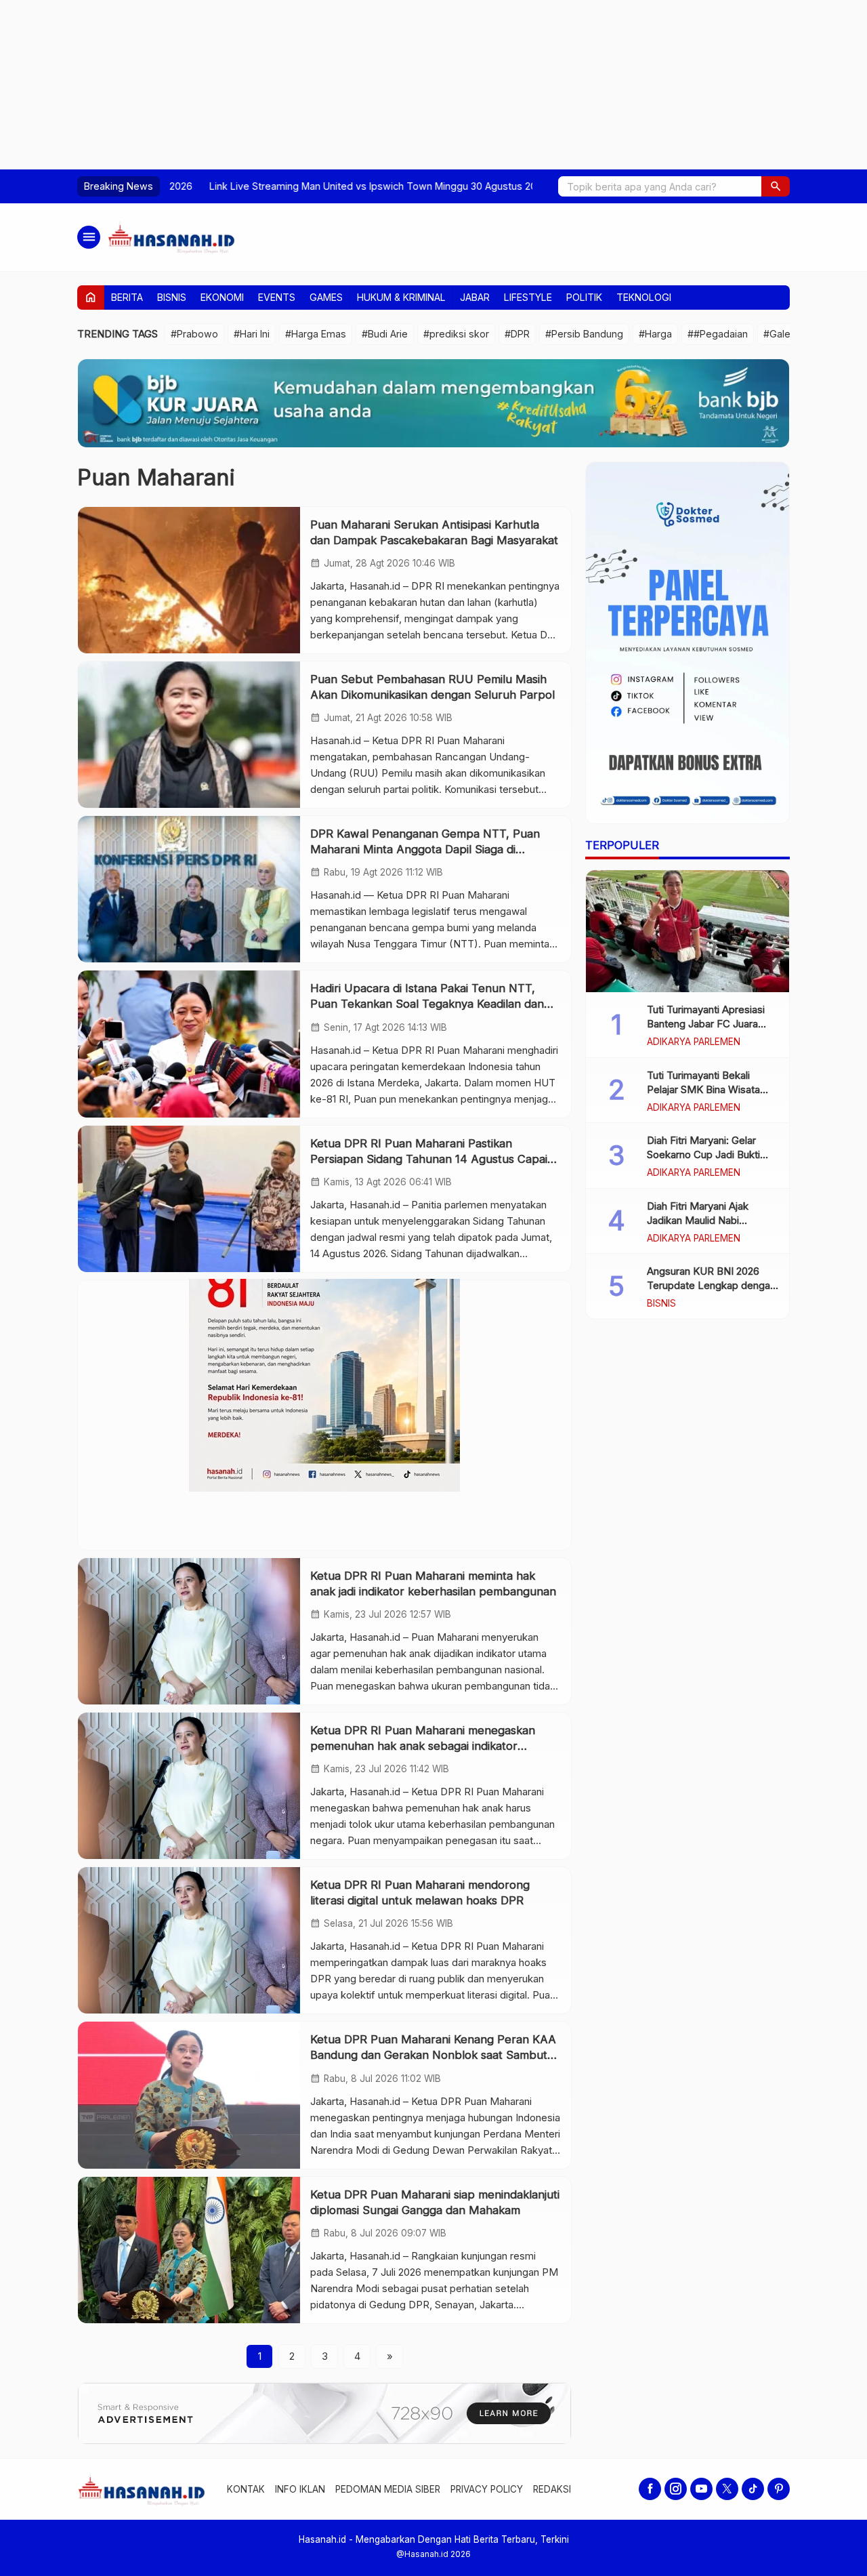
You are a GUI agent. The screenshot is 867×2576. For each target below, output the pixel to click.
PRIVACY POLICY (487, 2489)
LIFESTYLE (528, 297)
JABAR (475, 297)
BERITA (127, 297)
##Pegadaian (718, 334)
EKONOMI (222, 297)
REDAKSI (552, 2489)
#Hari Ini (252, 334)
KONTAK (246, 2489)
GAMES (326, 297)
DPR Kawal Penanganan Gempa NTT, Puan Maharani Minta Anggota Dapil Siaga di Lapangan (425, 849)
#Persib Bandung (584, 334)
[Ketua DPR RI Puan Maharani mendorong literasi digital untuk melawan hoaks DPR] (189, 1940)
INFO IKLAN (300, 2489)
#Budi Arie (385, 334)
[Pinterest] (779, 2489)
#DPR (517, 334)
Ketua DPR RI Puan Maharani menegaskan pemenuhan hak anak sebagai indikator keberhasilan (423, 1746)
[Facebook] (650, 2489)
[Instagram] (676, 2489)
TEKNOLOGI (644, 297)
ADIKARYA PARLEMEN (694, 1042)
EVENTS (277, 297)
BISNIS (172, 297)
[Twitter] (727, 2489)
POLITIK (584, 297)
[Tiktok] (753, 2489)
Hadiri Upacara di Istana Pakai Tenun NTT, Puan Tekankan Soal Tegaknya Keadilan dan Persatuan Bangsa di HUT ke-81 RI (427, 1004)
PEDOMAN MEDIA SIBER (388, 2489)
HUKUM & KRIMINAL (401, 297)
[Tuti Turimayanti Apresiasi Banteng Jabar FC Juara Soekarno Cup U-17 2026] (688, 931)
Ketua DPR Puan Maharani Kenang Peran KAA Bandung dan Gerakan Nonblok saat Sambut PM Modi (433, 2055)
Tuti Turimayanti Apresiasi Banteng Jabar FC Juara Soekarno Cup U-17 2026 (706, 1024)
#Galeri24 (785, 334)
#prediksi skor (456, 334)
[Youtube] (701, 2489)
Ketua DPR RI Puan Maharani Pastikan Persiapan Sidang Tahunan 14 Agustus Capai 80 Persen (429, 1159)
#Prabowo (194, 334)
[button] (776, 186)
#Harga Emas (316, 334)
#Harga (655, 334)
